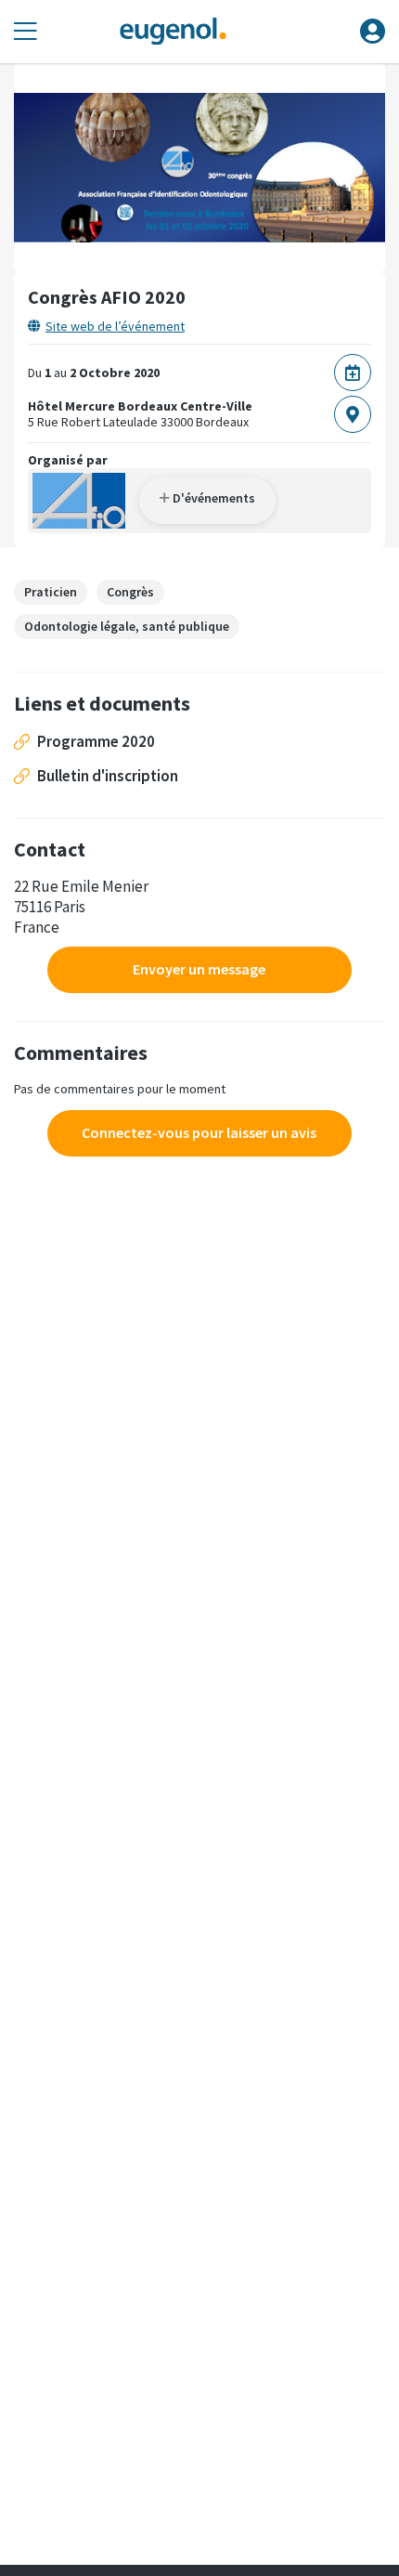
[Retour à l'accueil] (173, 32)
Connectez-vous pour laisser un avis (199, 1132)
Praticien (51, 592)
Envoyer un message (199, 969)
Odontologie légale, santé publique (127, 626)
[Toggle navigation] (26, 32)
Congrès (130, 592)
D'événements (212, 498)
